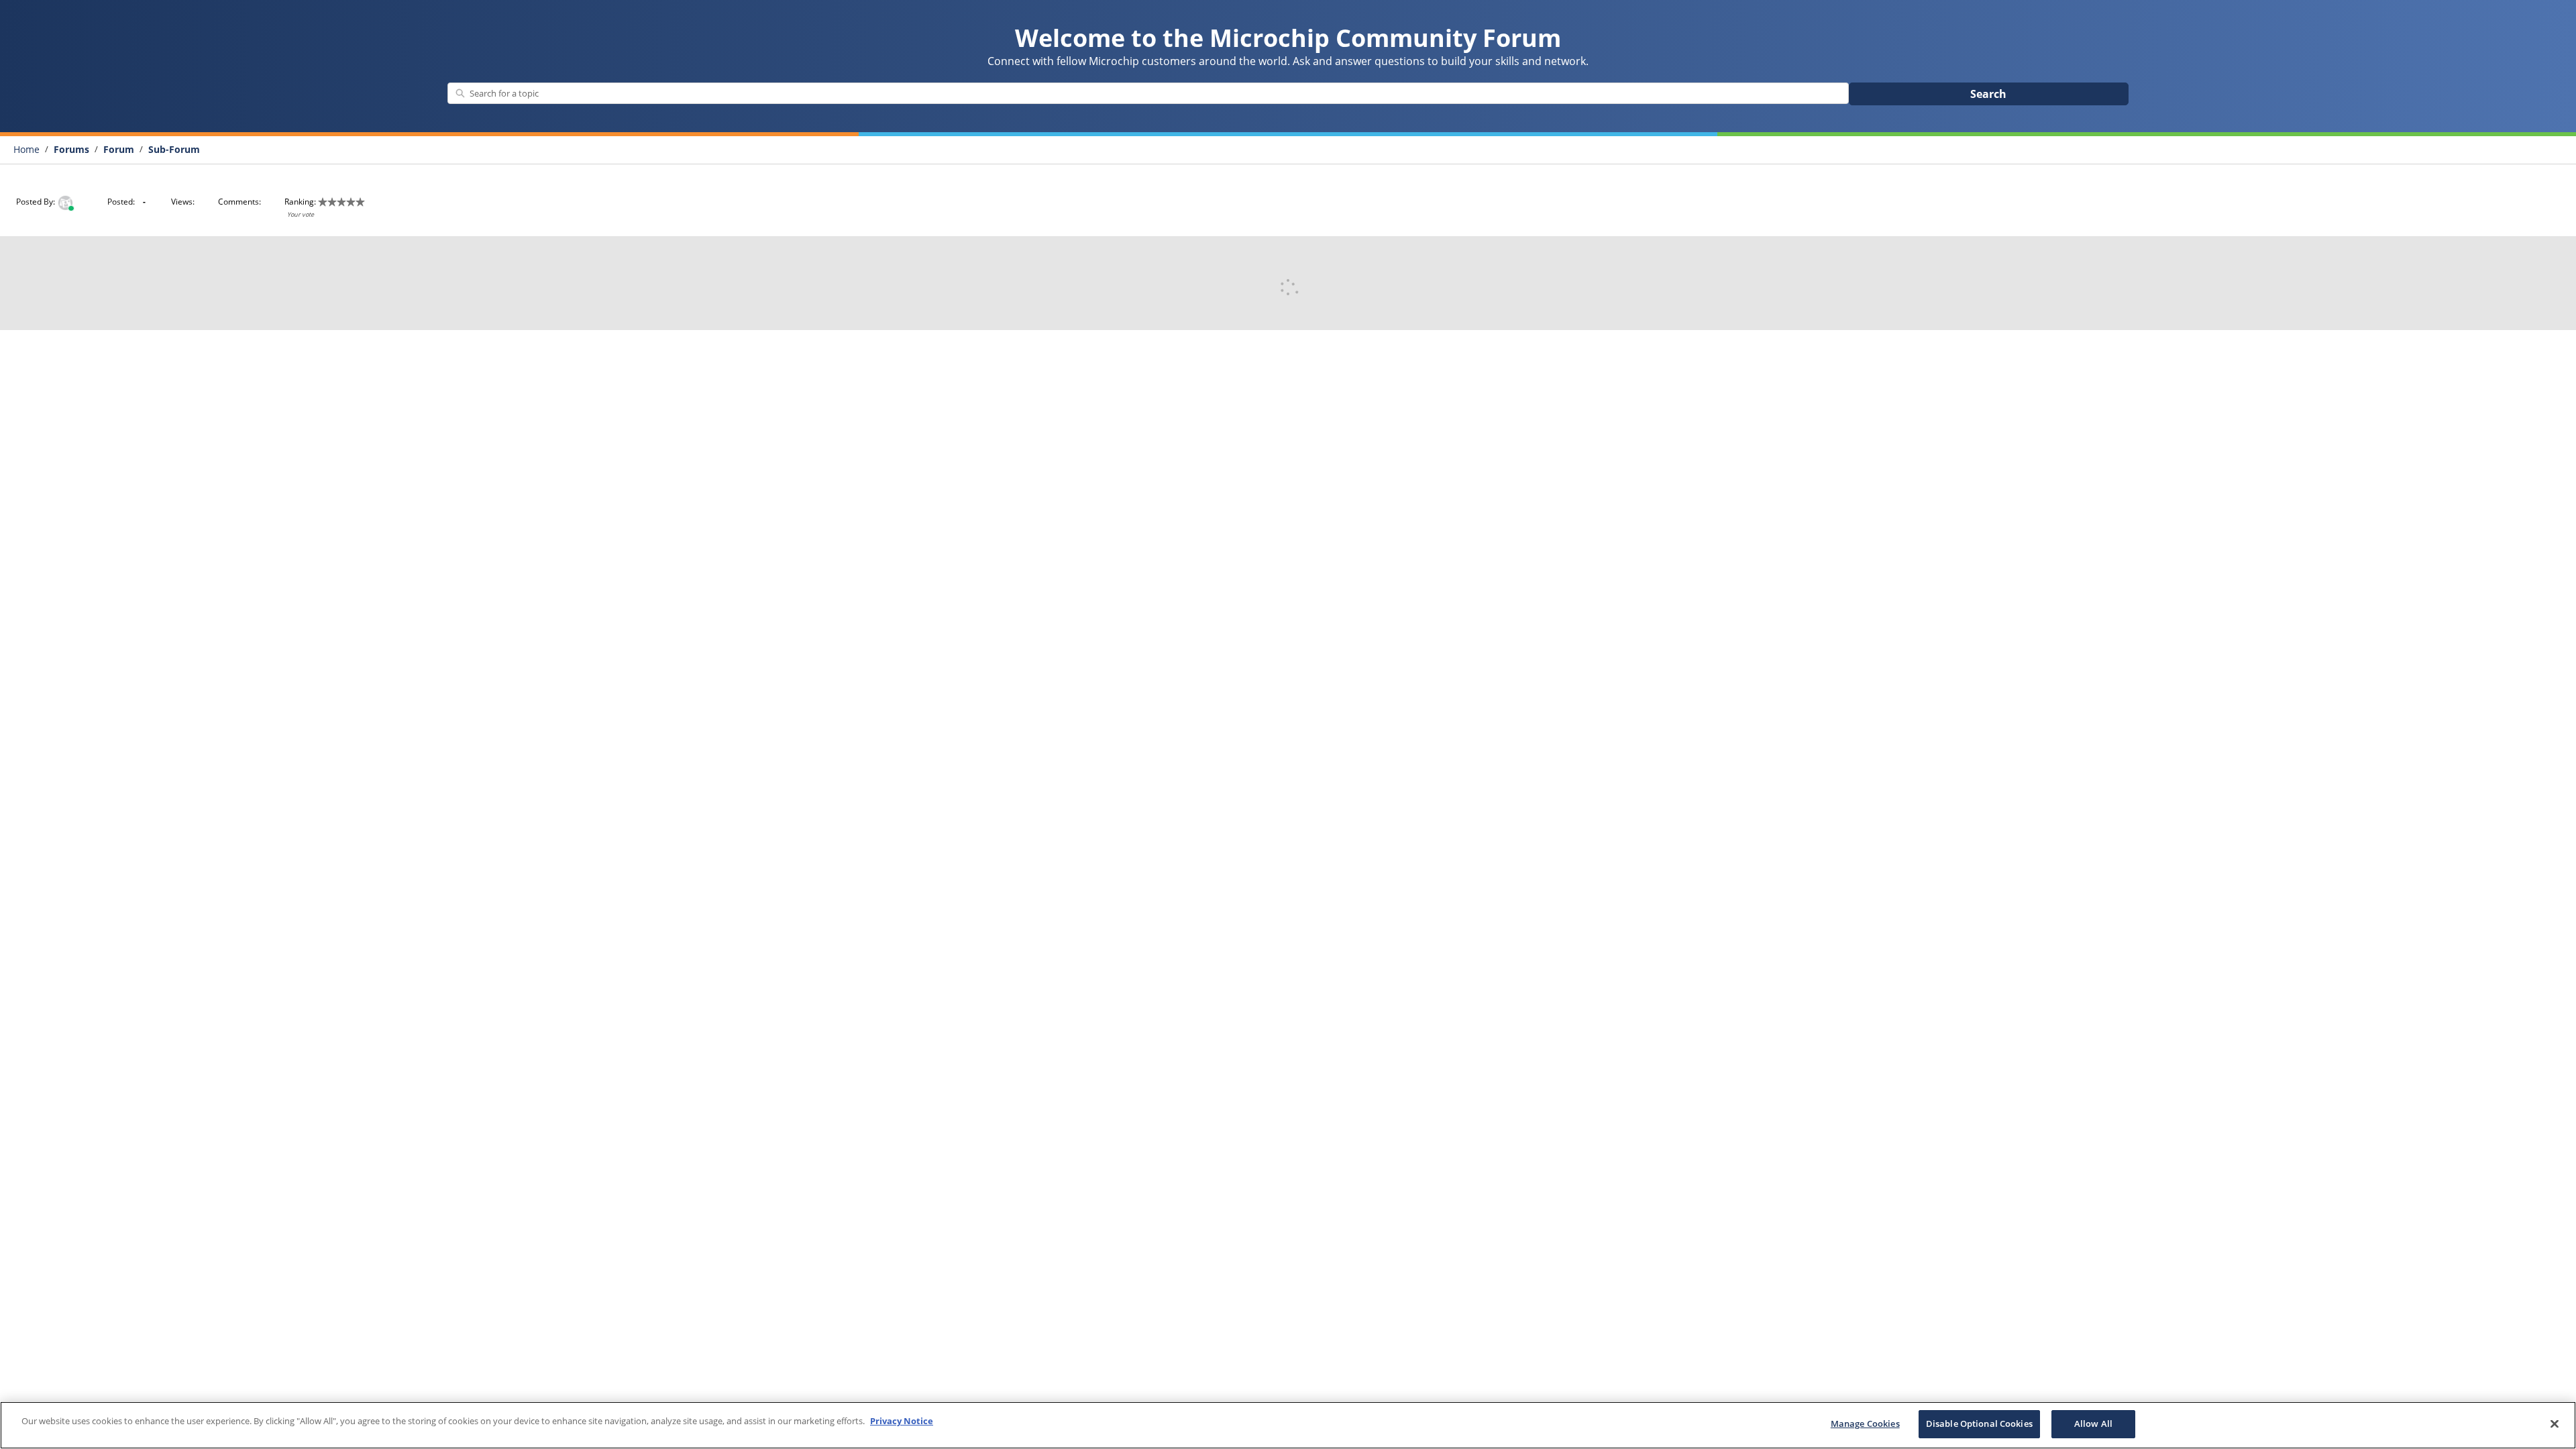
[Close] (2555, 1424)
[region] (1288, 1425)
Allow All (2093, 1424)
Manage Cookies (1865, 1424)
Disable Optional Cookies (1979, 1424)
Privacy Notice (902, 1421)
